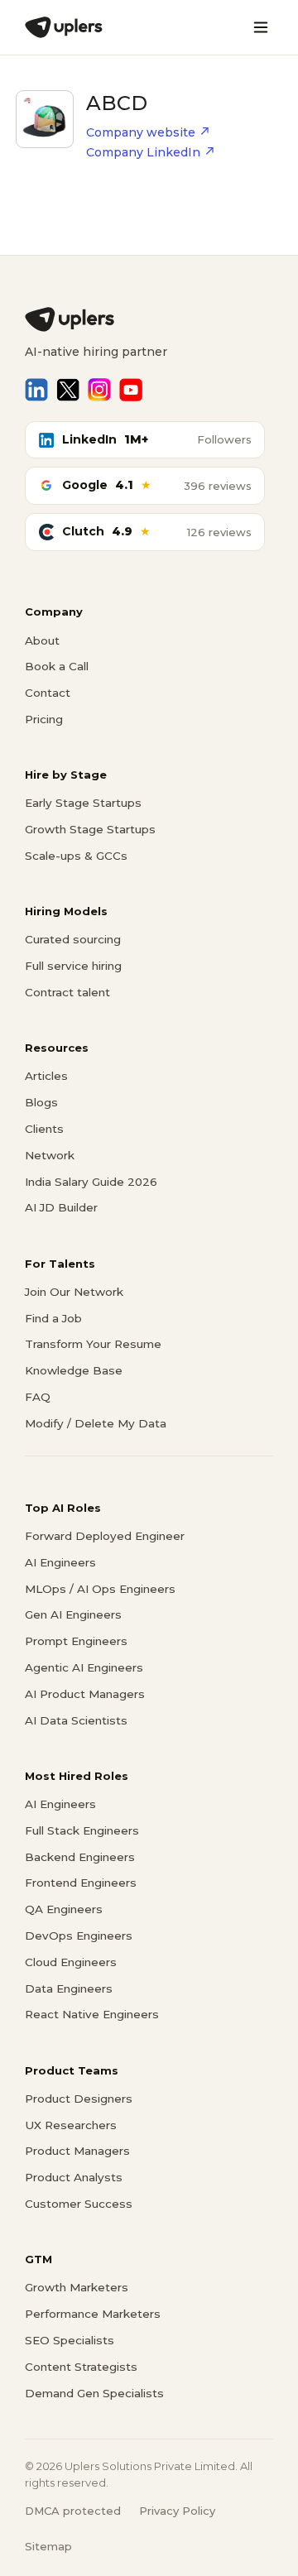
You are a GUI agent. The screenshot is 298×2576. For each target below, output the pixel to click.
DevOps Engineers (79, 1936)
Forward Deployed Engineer (105, 1536)
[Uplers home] (149, 319)
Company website (141, 132)
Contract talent (67, 992)
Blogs (41, 1102)
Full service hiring (73, 966)
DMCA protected (73, 2511)
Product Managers (77, 2151)
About (42, 640)
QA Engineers (64, 1909)
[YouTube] (131, 390)
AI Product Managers (85, 1694)
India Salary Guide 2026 (91, 1182)
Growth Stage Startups (90, 829)
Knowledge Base (74, 1370)
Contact (48, 693)
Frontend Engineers (81, 1883)
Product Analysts (74, 2177)
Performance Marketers (93, 2314)
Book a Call (57, 666)
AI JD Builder (61, 1207)
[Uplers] (64, 27)
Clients (44, 1129)
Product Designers (79, 2099)
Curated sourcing (73, 939)
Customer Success (79, 2204)
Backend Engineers (80, 1857)
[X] (68, 390)
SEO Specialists (70, 2340)
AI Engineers (60, 1562)
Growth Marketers (77, 2287)
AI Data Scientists (76, 1720)
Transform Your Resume (93, 1344)
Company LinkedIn (143, 152)
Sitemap (48, 2546)
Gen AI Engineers (73, 1614)
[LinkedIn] (36, 390)
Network (50, 1155)
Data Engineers (69, 1988)
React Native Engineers (92, 2014)
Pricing (44, 719)
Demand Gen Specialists (94, 2393)
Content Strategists (81, 2367)
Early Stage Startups (83, 803)
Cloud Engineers (71, 1962)
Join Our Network (74, 1292)
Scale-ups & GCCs (76, 856)
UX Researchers (71, 2125)
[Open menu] (261, 27)
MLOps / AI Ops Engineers (100, 1589)
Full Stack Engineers (82, 1830)
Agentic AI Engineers (84, 1667)
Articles (46, 1076)
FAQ (38, 1397)
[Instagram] (99, 390)
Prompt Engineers (76, 1641)
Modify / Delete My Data (96, 1423)
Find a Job (53, 1318)
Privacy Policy (177, 2511)
